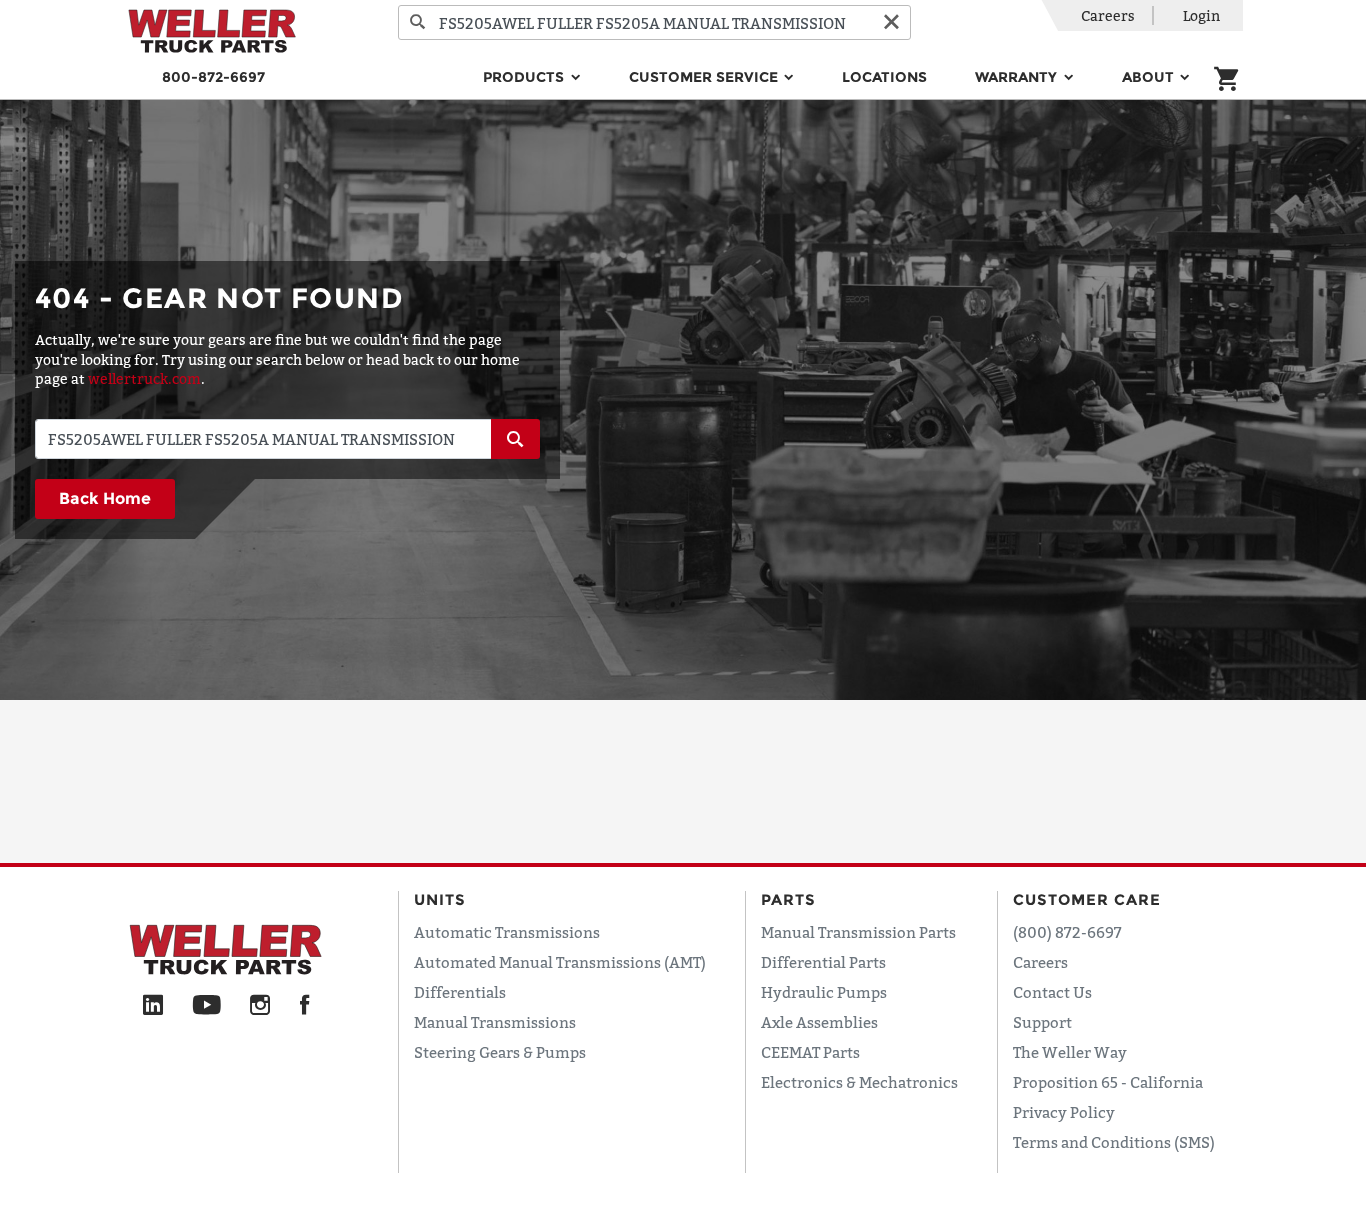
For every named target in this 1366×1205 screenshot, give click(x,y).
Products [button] (525, 77)
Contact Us (1052, 992)
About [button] (1150, 77)
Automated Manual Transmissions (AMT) (560, 962)
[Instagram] (260, 1006)
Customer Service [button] (705, 77)
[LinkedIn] (153, 1006)
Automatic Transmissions (507, 932)
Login (1201, 15)
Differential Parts (823, 962)
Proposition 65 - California (1108, 1082)
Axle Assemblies (819, 1022)
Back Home (105, 498)
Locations (884, 77)
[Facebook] (304, 1006)
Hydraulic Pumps (824, 992)
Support (1042, 1022)
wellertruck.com (144, 378)
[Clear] (891, 22)
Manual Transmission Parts (858, 932)
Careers (1108, 15)
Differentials (460, 992)
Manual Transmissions (495, 1022)
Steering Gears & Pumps (500, 1052)
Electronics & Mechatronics (859, 1082)
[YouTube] (206, 1006)
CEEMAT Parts (810, 1052)
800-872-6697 (213, 77)
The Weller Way (1070, 1052)
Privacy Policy (1064, 1112)
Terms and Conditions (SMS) (1114, 1142)
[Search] (418, 22)
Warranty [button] (1018, 77)
